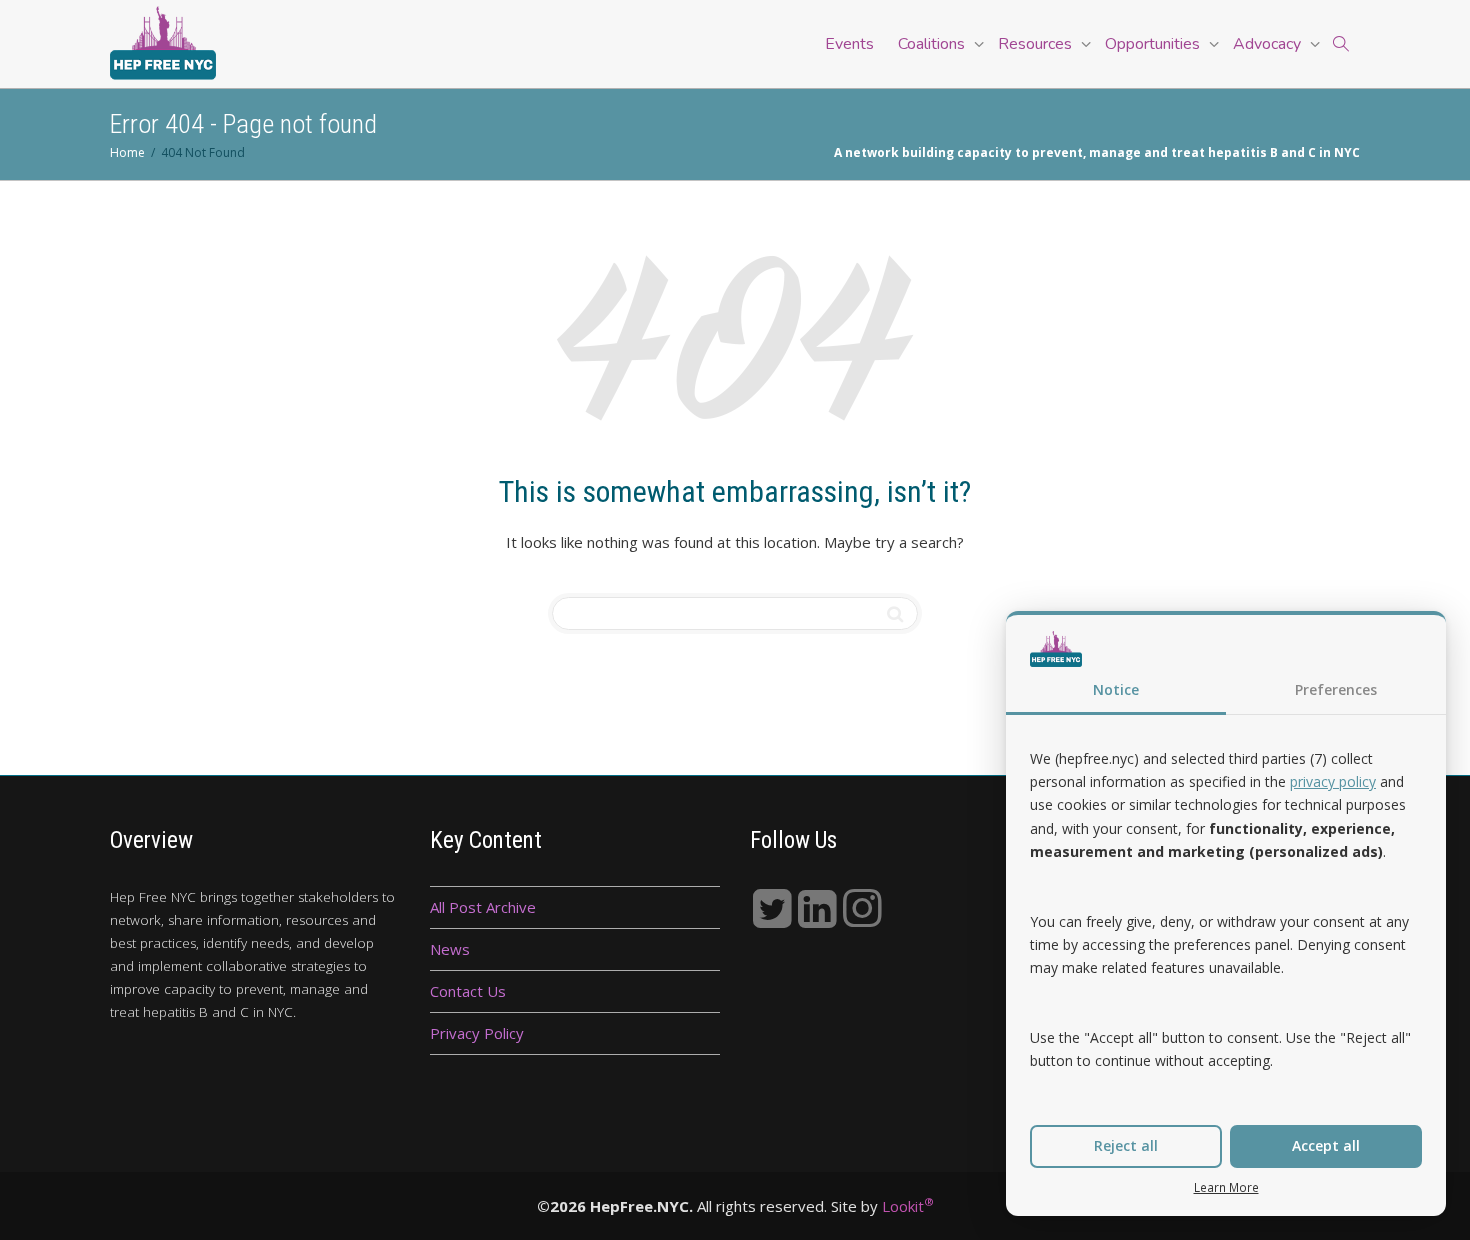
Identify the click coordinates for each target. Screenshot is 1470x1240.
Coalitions (933, 44)
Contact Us (468, 991)
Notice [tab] (1116, 689)
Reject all (1126, 1145)
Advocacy (1269, 44)
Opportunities (1154, 44)
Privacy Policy (477, 1033)
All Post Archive (483, 907)
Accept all (1326, 1145)
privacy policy (1333, 781)
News (450, 949)
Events (849, 44)
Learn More (1226, 1187)
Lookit (908, 1206)
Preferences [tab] (1336, 689)
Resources (1037, 44)
